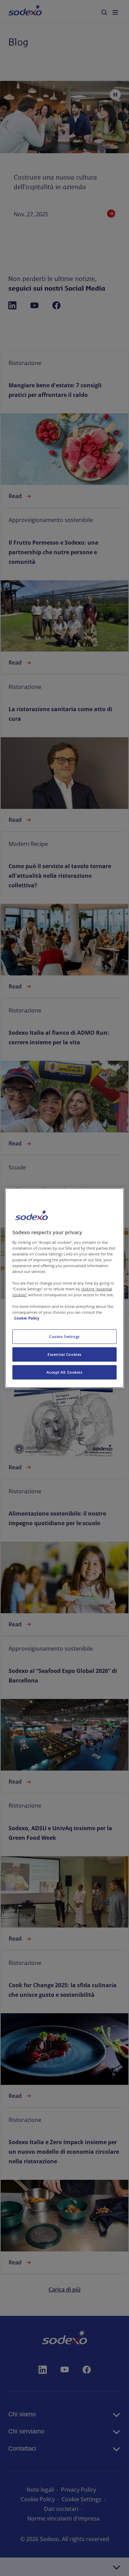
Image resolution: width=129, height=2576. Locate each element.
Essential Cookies (64, 1354)
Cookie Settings (64, 1336)
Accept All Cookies (64, 1372)
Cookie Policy (27, 1318)
